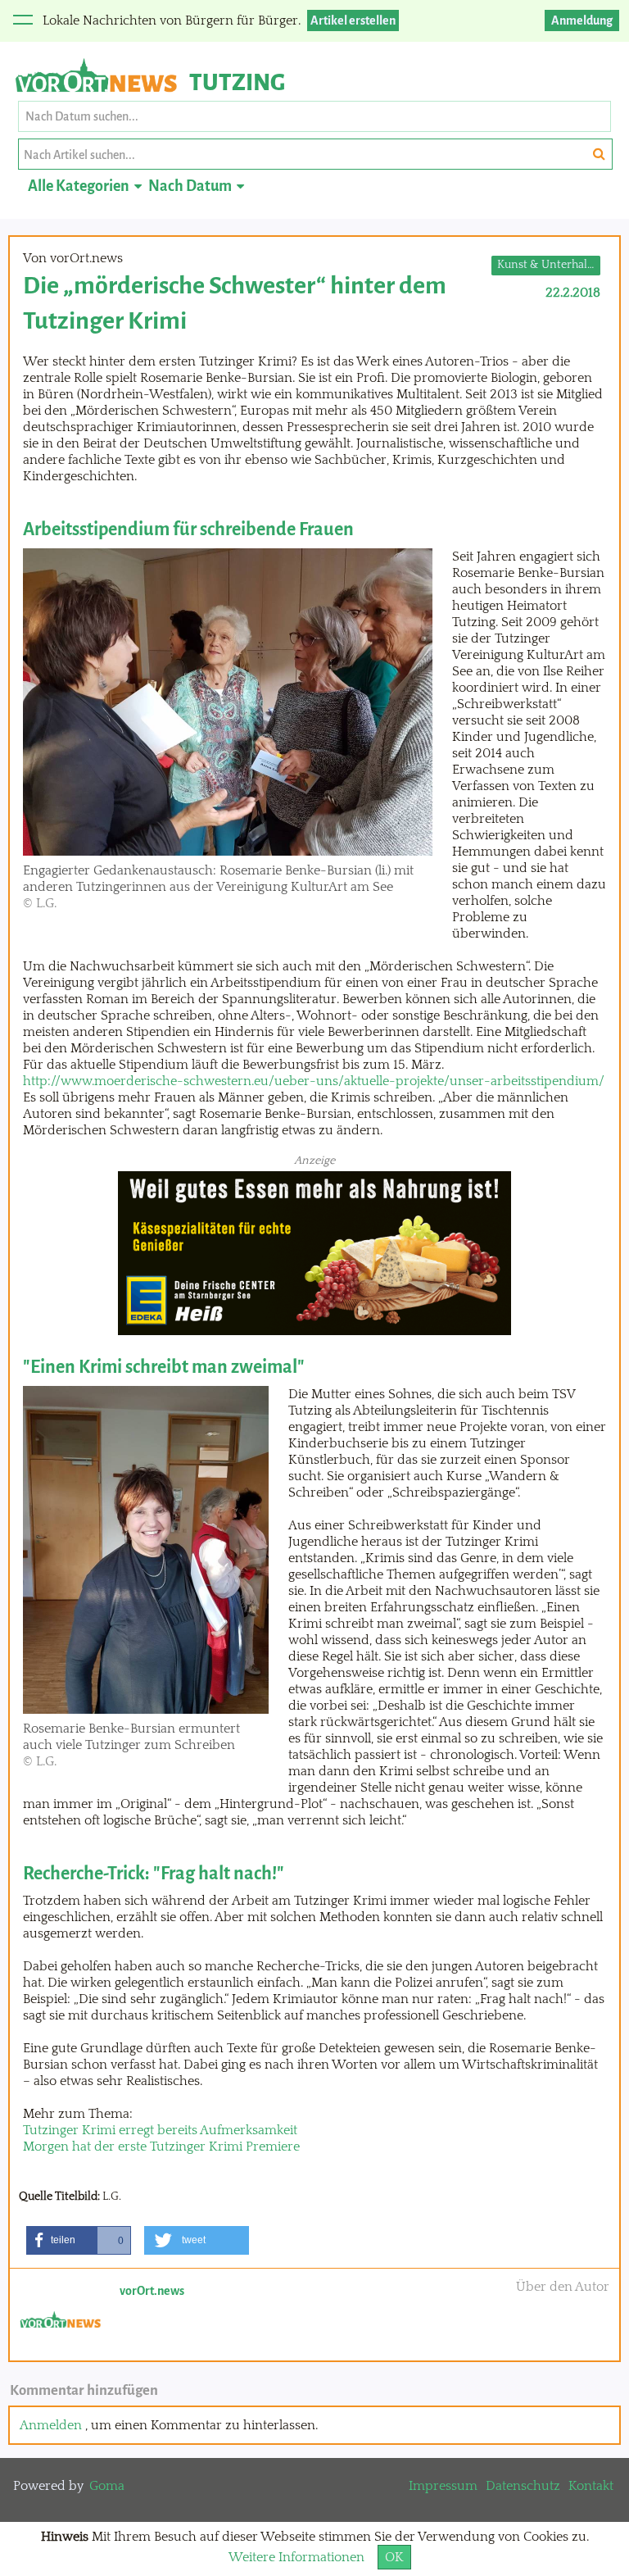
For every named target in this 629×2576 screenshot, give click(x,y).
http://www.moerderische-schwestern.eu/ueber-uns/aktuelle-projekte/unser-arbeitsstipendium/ (314, 1081)
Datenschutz (523, 2486)
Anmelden (51, 2425)
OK (394, 2557)
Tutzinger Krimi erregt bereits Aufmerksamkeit (160, 2130)
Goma (107, 2486)
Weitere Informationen (296, 2557)
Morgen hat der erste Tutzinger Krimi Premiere (161, 2147)
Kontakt (591, 2486)
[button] (79, 2240)
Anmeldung (582, 20)
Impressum (443, 2486)
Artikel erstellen (353, 20)
